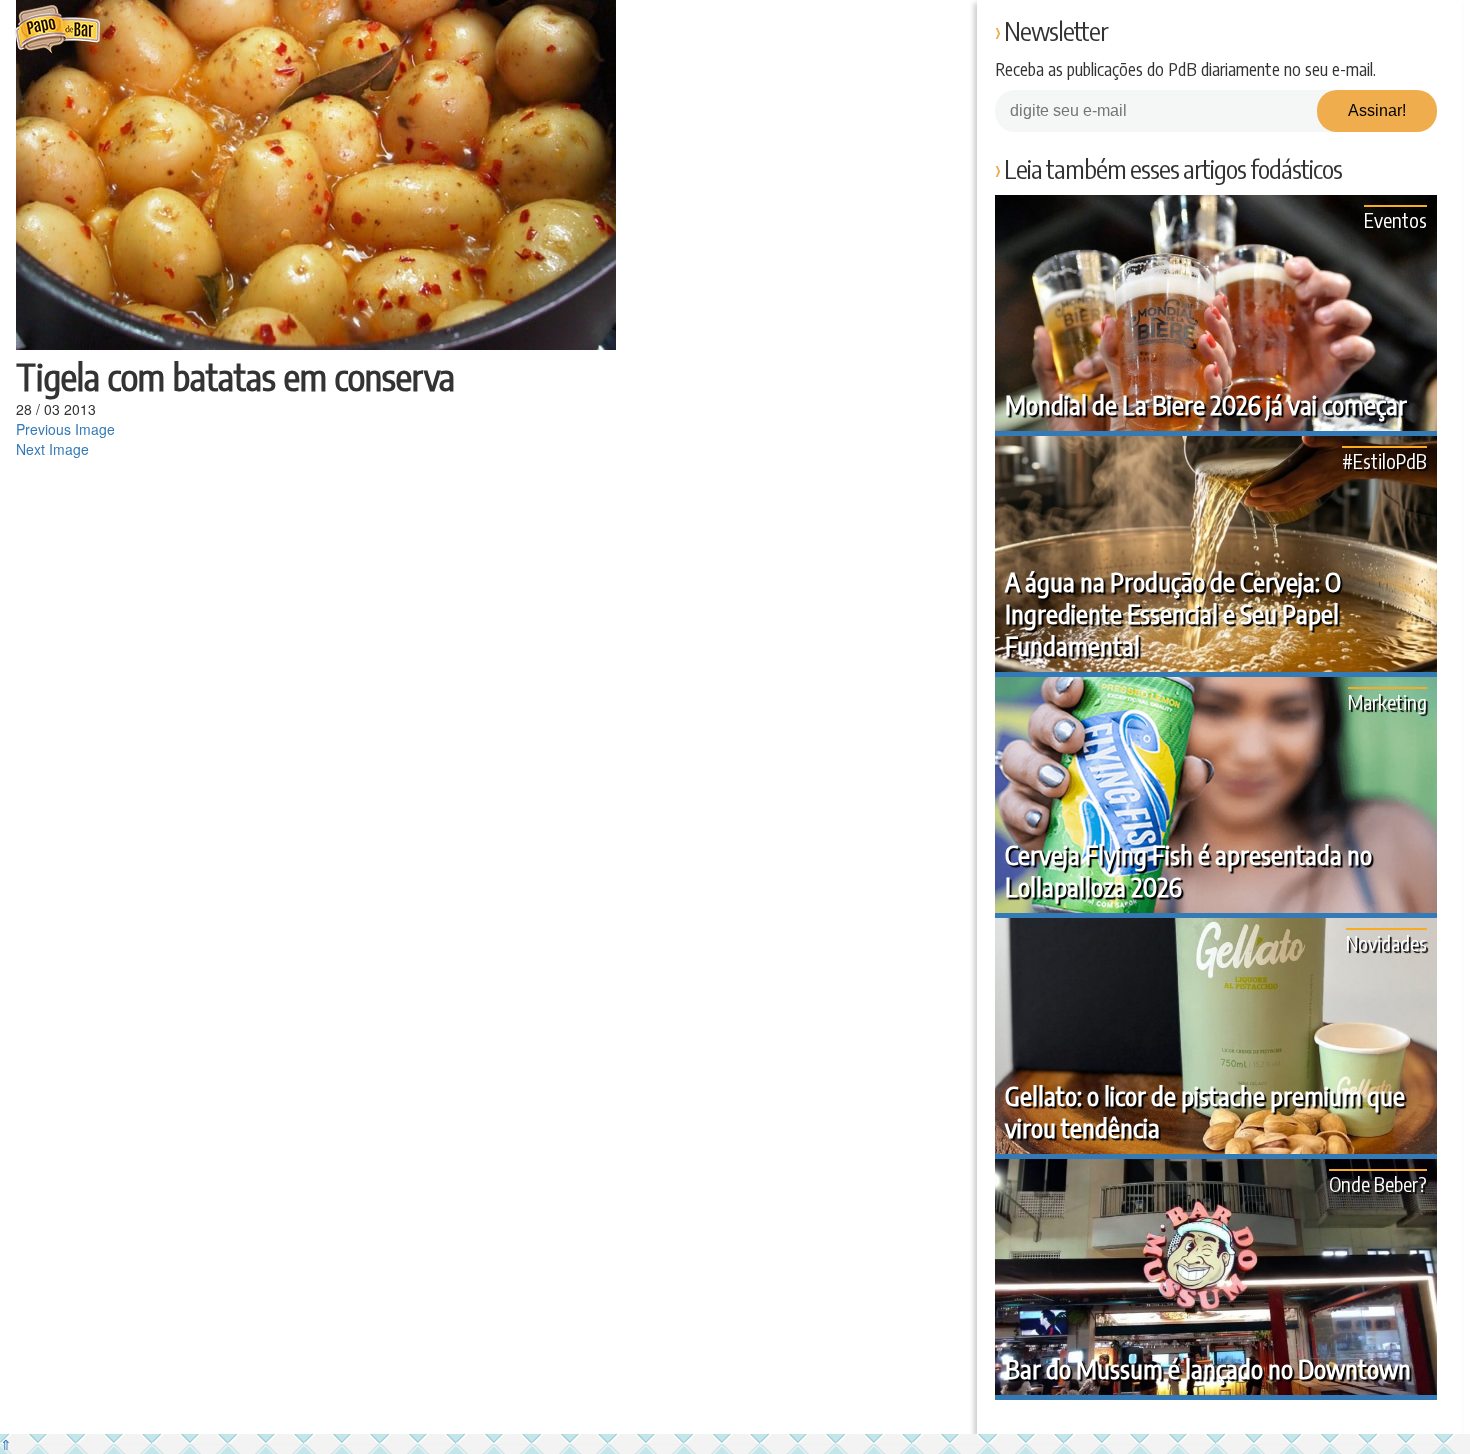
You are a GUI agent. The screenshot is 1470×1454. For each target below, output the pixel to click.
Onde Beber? (1378, 1183)
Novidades (1386, 942)
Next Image (52, 449)
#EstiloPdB (1384, 460)
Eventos (1395, 219)
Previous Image (65, 429)
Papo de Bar (57, 30)
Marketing (1387, 701)
